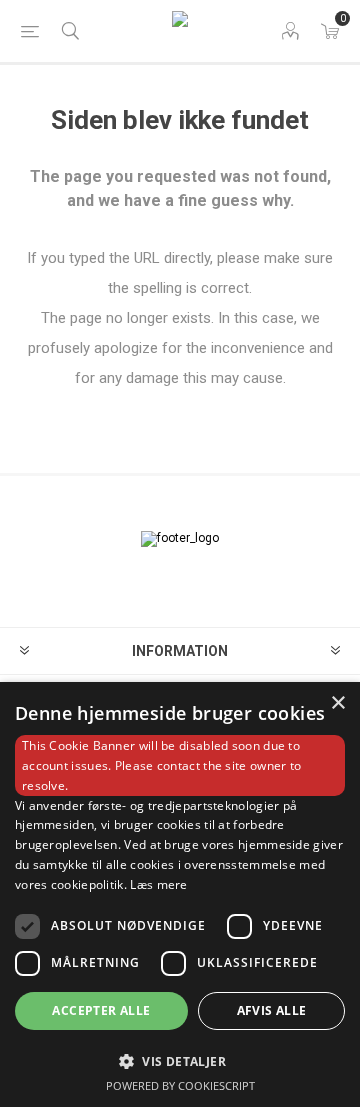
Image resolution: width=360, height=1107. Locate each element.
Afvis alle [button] (272, 1010)
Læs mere (158, 884)
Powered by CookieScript (180, 1085)
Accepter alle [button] (101, 1010)
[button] (180, 1060)
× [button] (337, 703)
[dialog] (180, 894)
